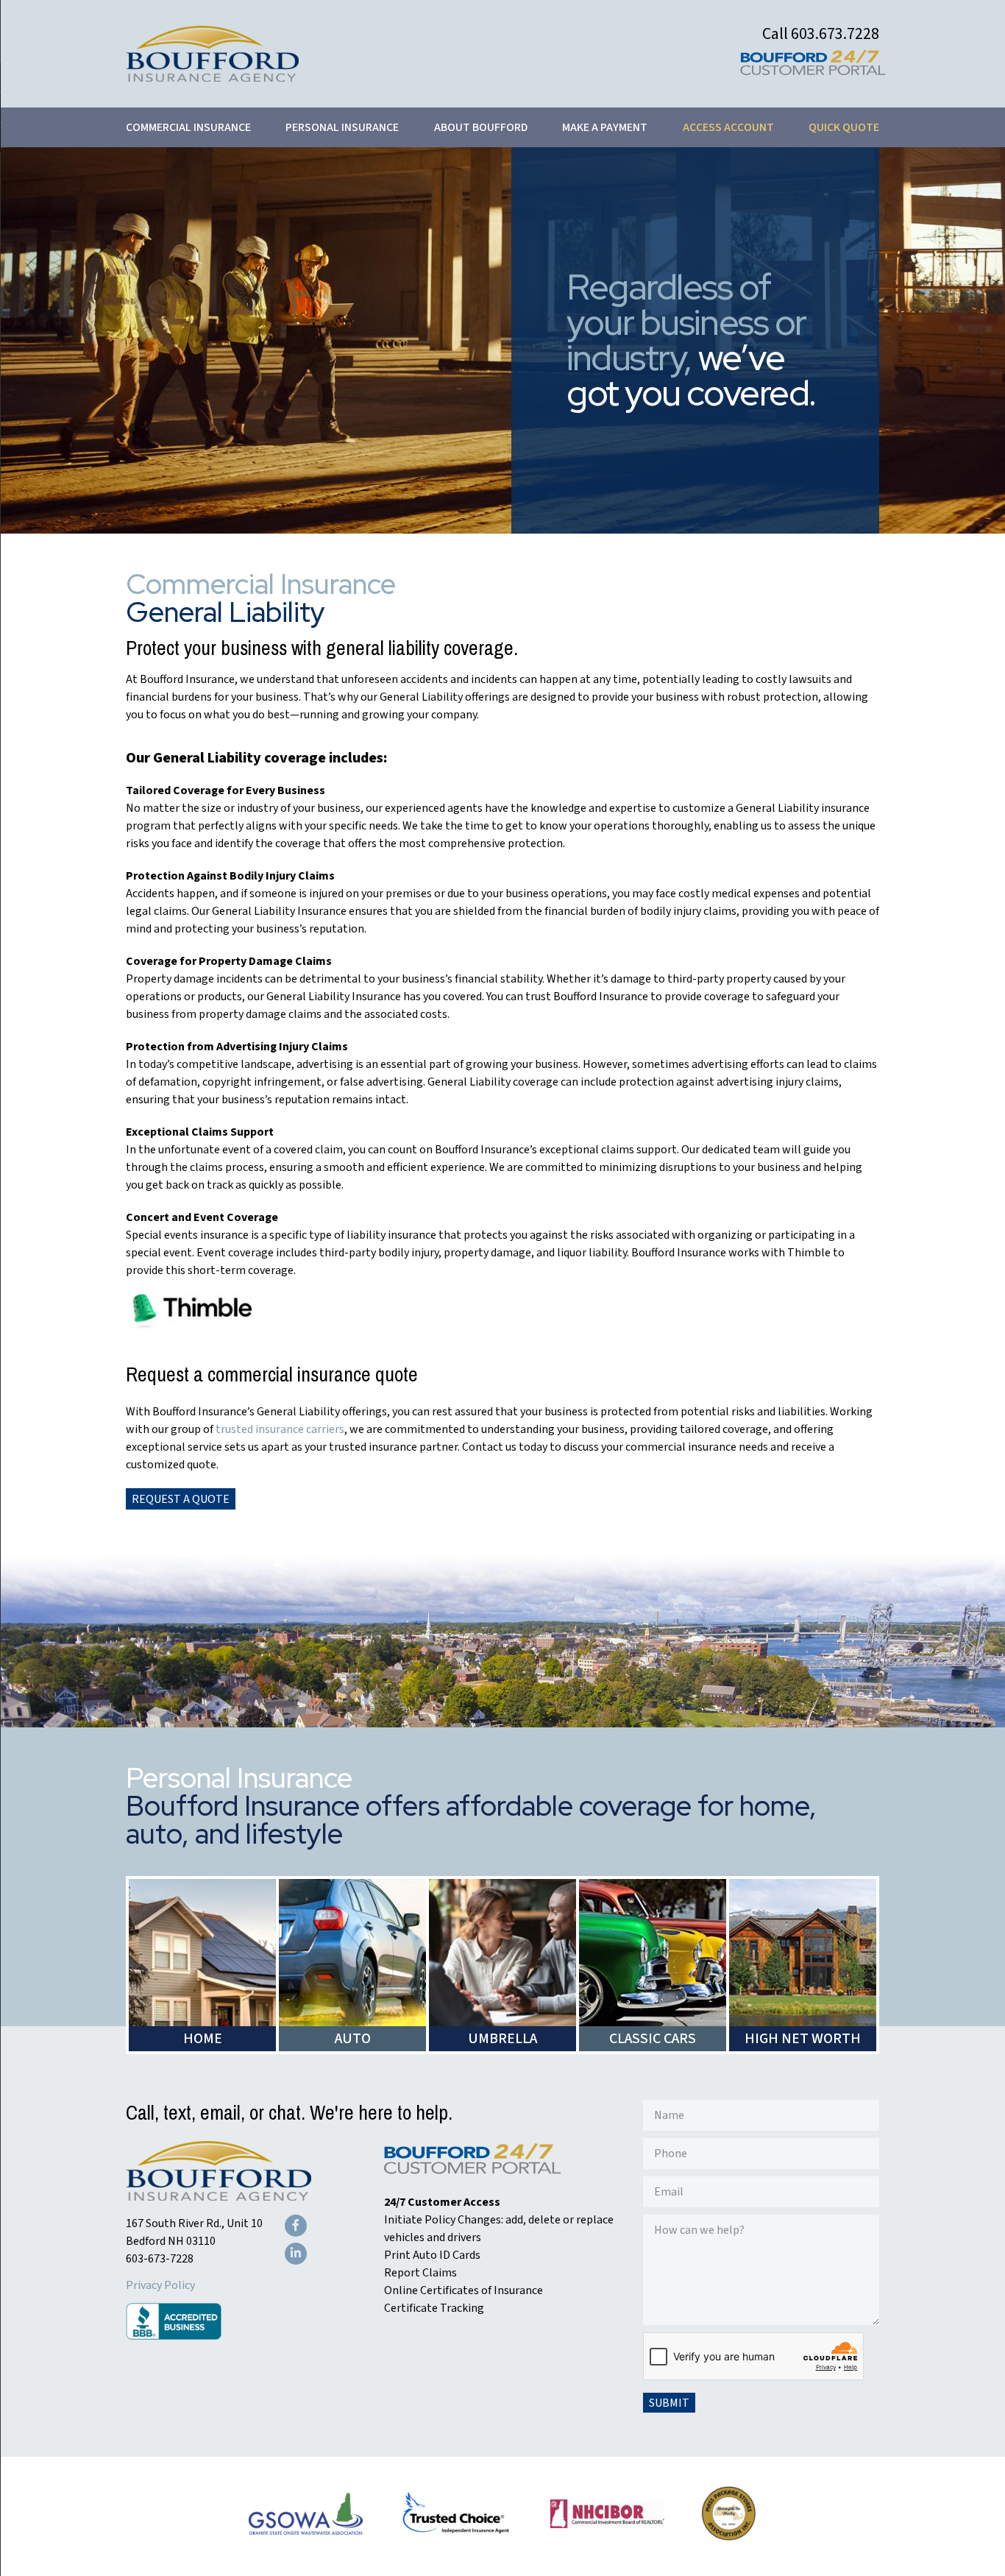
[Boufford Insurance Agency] (212, 78)
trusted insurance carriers (280, 1429)
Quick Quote (844, 127)
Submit (669, 2403)
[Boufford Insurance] (219, 2197)
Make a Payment (605, 127)
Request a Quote (181, 1499)
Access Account (728, 127)
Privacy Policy (160, 2285)
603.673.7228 (835, 34)
